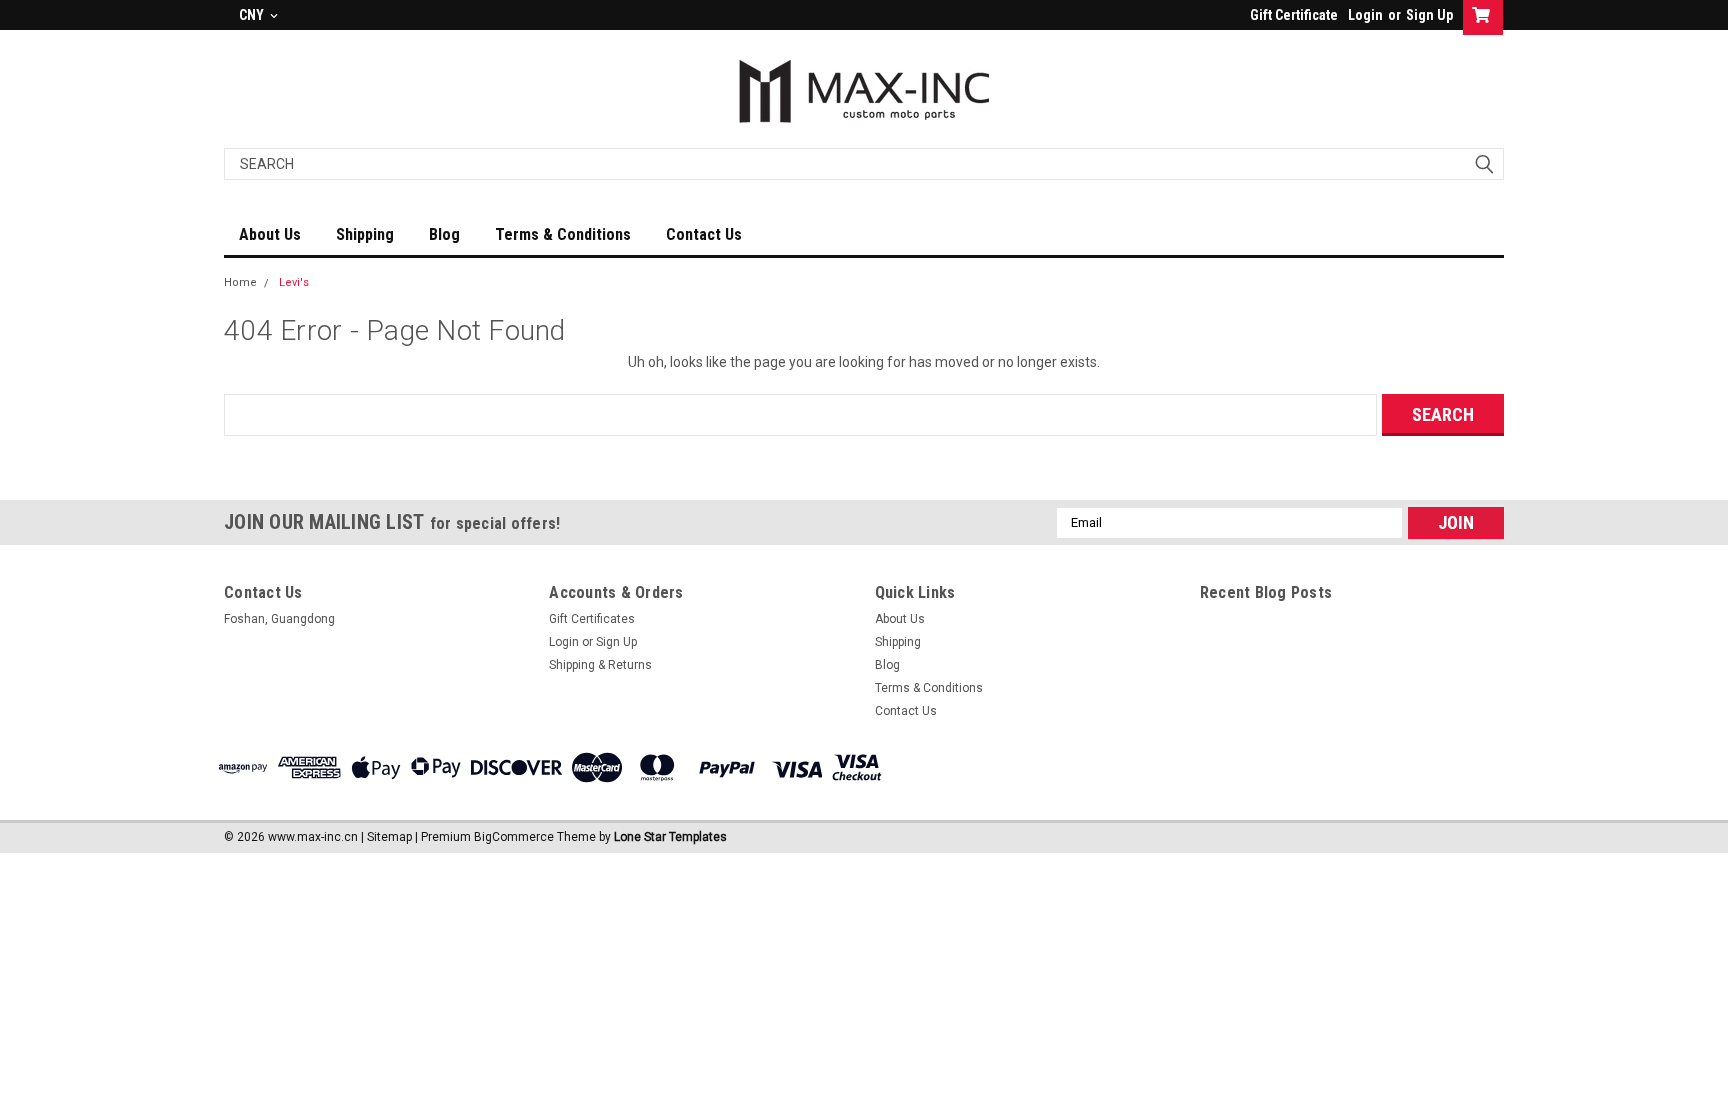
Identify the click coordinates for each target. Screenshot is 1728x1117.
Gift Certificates (592, 619)
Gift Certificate (1294, 15)
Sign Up (1429, 15)
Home (240, 282)
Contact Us (704, 234)
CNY (253, 15)
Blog (444, 234)
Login (1365, 15)
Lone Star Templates (670, 837)
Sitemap (389, 837)
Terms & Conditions (563, 234)
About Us (270, 234)
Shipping (365, 234)
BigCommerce (514, 837)
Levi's (294, 282)
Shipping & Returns (600, 665)
